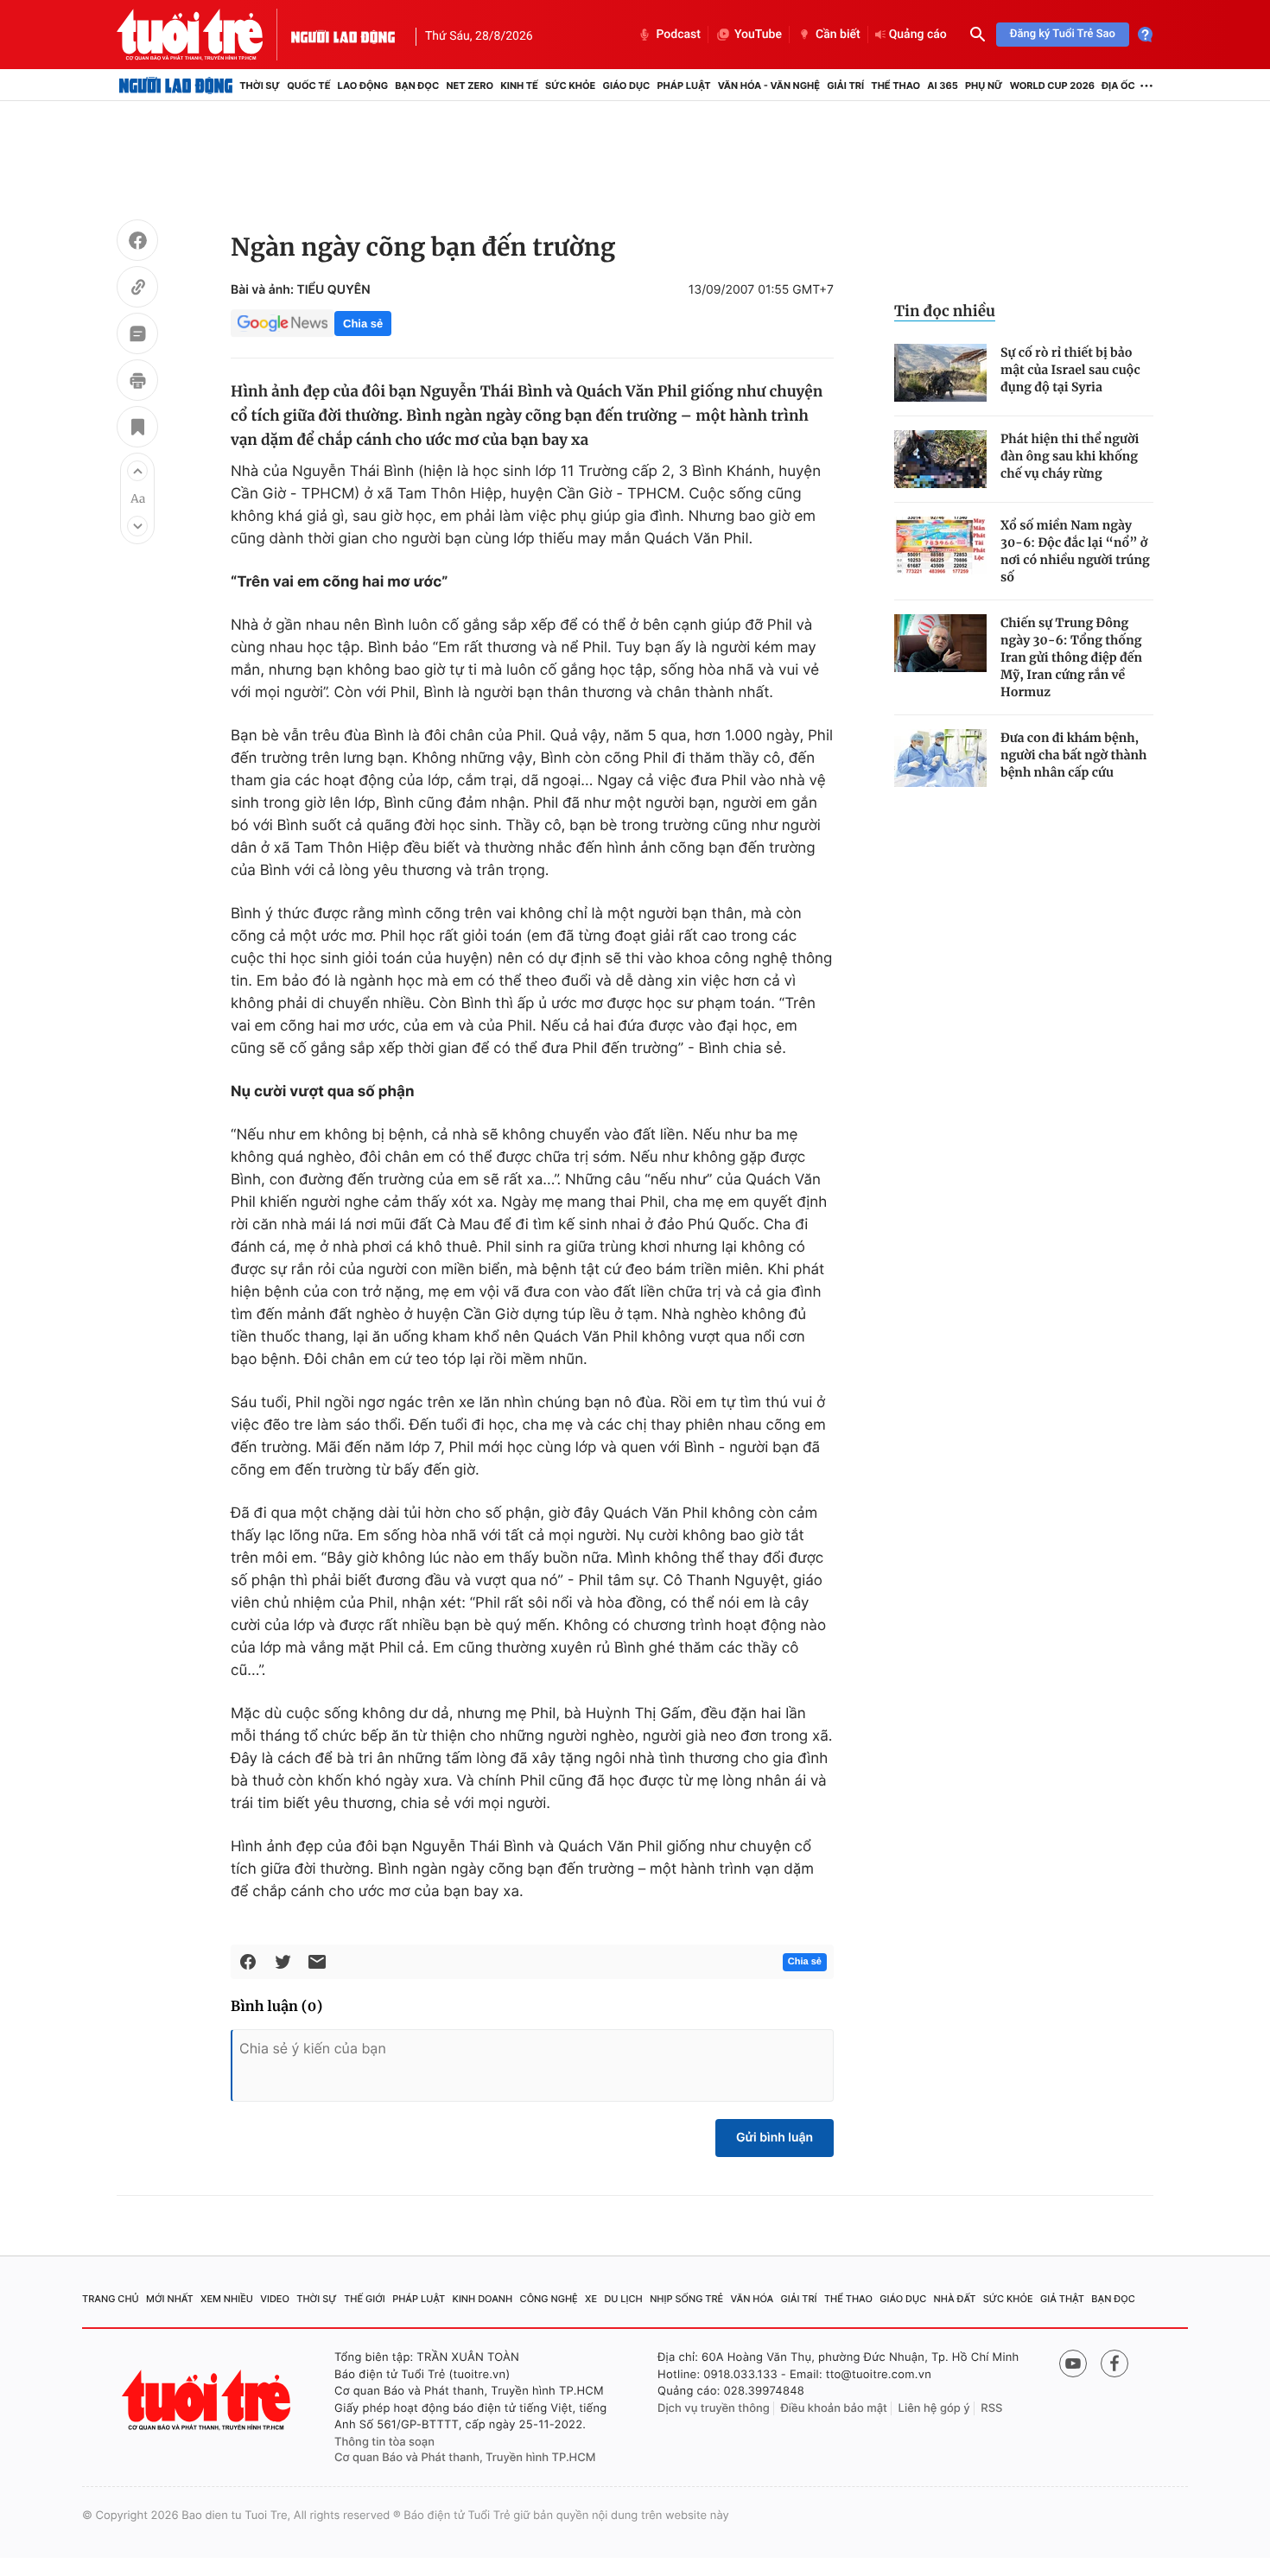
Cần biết (838, 35)
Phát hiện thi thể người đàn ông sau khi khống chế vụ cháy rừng (1070, 456)
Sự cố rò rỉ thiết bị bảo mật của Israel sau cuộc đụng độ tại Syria (1070, 370)
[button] (137, 471)
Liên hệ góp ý (934, 2408)
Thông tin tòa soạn (384, 2442)
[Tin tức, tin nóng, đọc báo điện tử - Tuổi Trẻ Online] (204, 35)
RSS (991, 2408)
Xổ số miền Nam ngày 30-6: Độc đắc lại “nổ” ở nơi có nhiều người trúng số (1075, 551)
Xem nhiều (227, 2299)
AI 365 (942, 86)
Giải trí (845, 86)
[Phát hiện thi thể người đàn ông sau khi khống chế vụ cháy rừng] (940, 459)
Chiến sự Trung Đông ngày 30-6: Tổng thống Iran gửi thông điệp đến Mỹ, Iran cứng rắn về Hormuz (1071, 657)
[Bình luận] (137, 336)
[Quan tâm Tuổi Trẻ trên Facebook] (1114, 2363)
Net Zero (470, 86)
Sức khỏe (570, 86)
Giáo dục (627, 86)
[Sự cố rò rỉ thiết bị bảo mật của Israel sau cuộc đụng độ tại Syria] (940, 373)
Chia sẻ (363, 324)
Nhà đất (955, 2299)
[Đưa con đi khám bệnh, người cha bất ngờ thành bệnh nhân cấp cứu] (940, 758)
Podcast (678, 35)
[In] (137, 383)
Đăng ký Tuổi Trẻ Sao (1063, 34)
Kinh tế (519, 86)
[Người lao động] (343, 35)
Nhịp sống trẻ (686, 2299)
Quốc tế (308, 86)
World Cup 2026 (1052, 86)
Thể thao (895, 86)
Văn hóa (752, 2299)
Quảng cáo (918, 35)
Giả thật (1062, 2299)
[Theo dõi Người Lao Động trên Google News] (283, 323)
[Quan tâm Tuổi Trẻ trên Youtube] (1073, 2363)
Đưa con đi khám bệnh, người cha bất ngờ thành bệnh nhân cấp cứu (1073, 755)
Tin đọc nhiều (945, 311)
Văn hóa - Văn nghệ (769, 86)
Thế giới (365, 2299)
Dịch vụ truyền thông (714, 2408)
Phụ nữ (984, 86)
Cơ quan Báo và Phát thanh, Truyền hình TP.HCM (465, 2458)
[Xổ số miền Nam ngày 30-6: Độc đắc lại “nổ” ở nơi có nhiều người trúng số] (940, 546)
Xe (591, 2299)
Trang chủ (111, 2299)
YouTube (758, 35)
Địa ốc (1118, 86)
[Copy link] (137, 289)
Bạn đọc (417, 86)
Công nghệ (549, 2299)
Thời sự (260, 86)
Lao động (363, 86)
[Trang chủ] (176, 86)
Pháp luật (683, 86)
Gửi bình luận (775, 2138)
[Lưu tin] (137, 429)
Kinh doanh (483, 2299)
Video (275, 2299)
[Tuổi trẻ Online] (208, 2400)
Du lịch (623, 2299)
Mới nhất (170, 2299)
